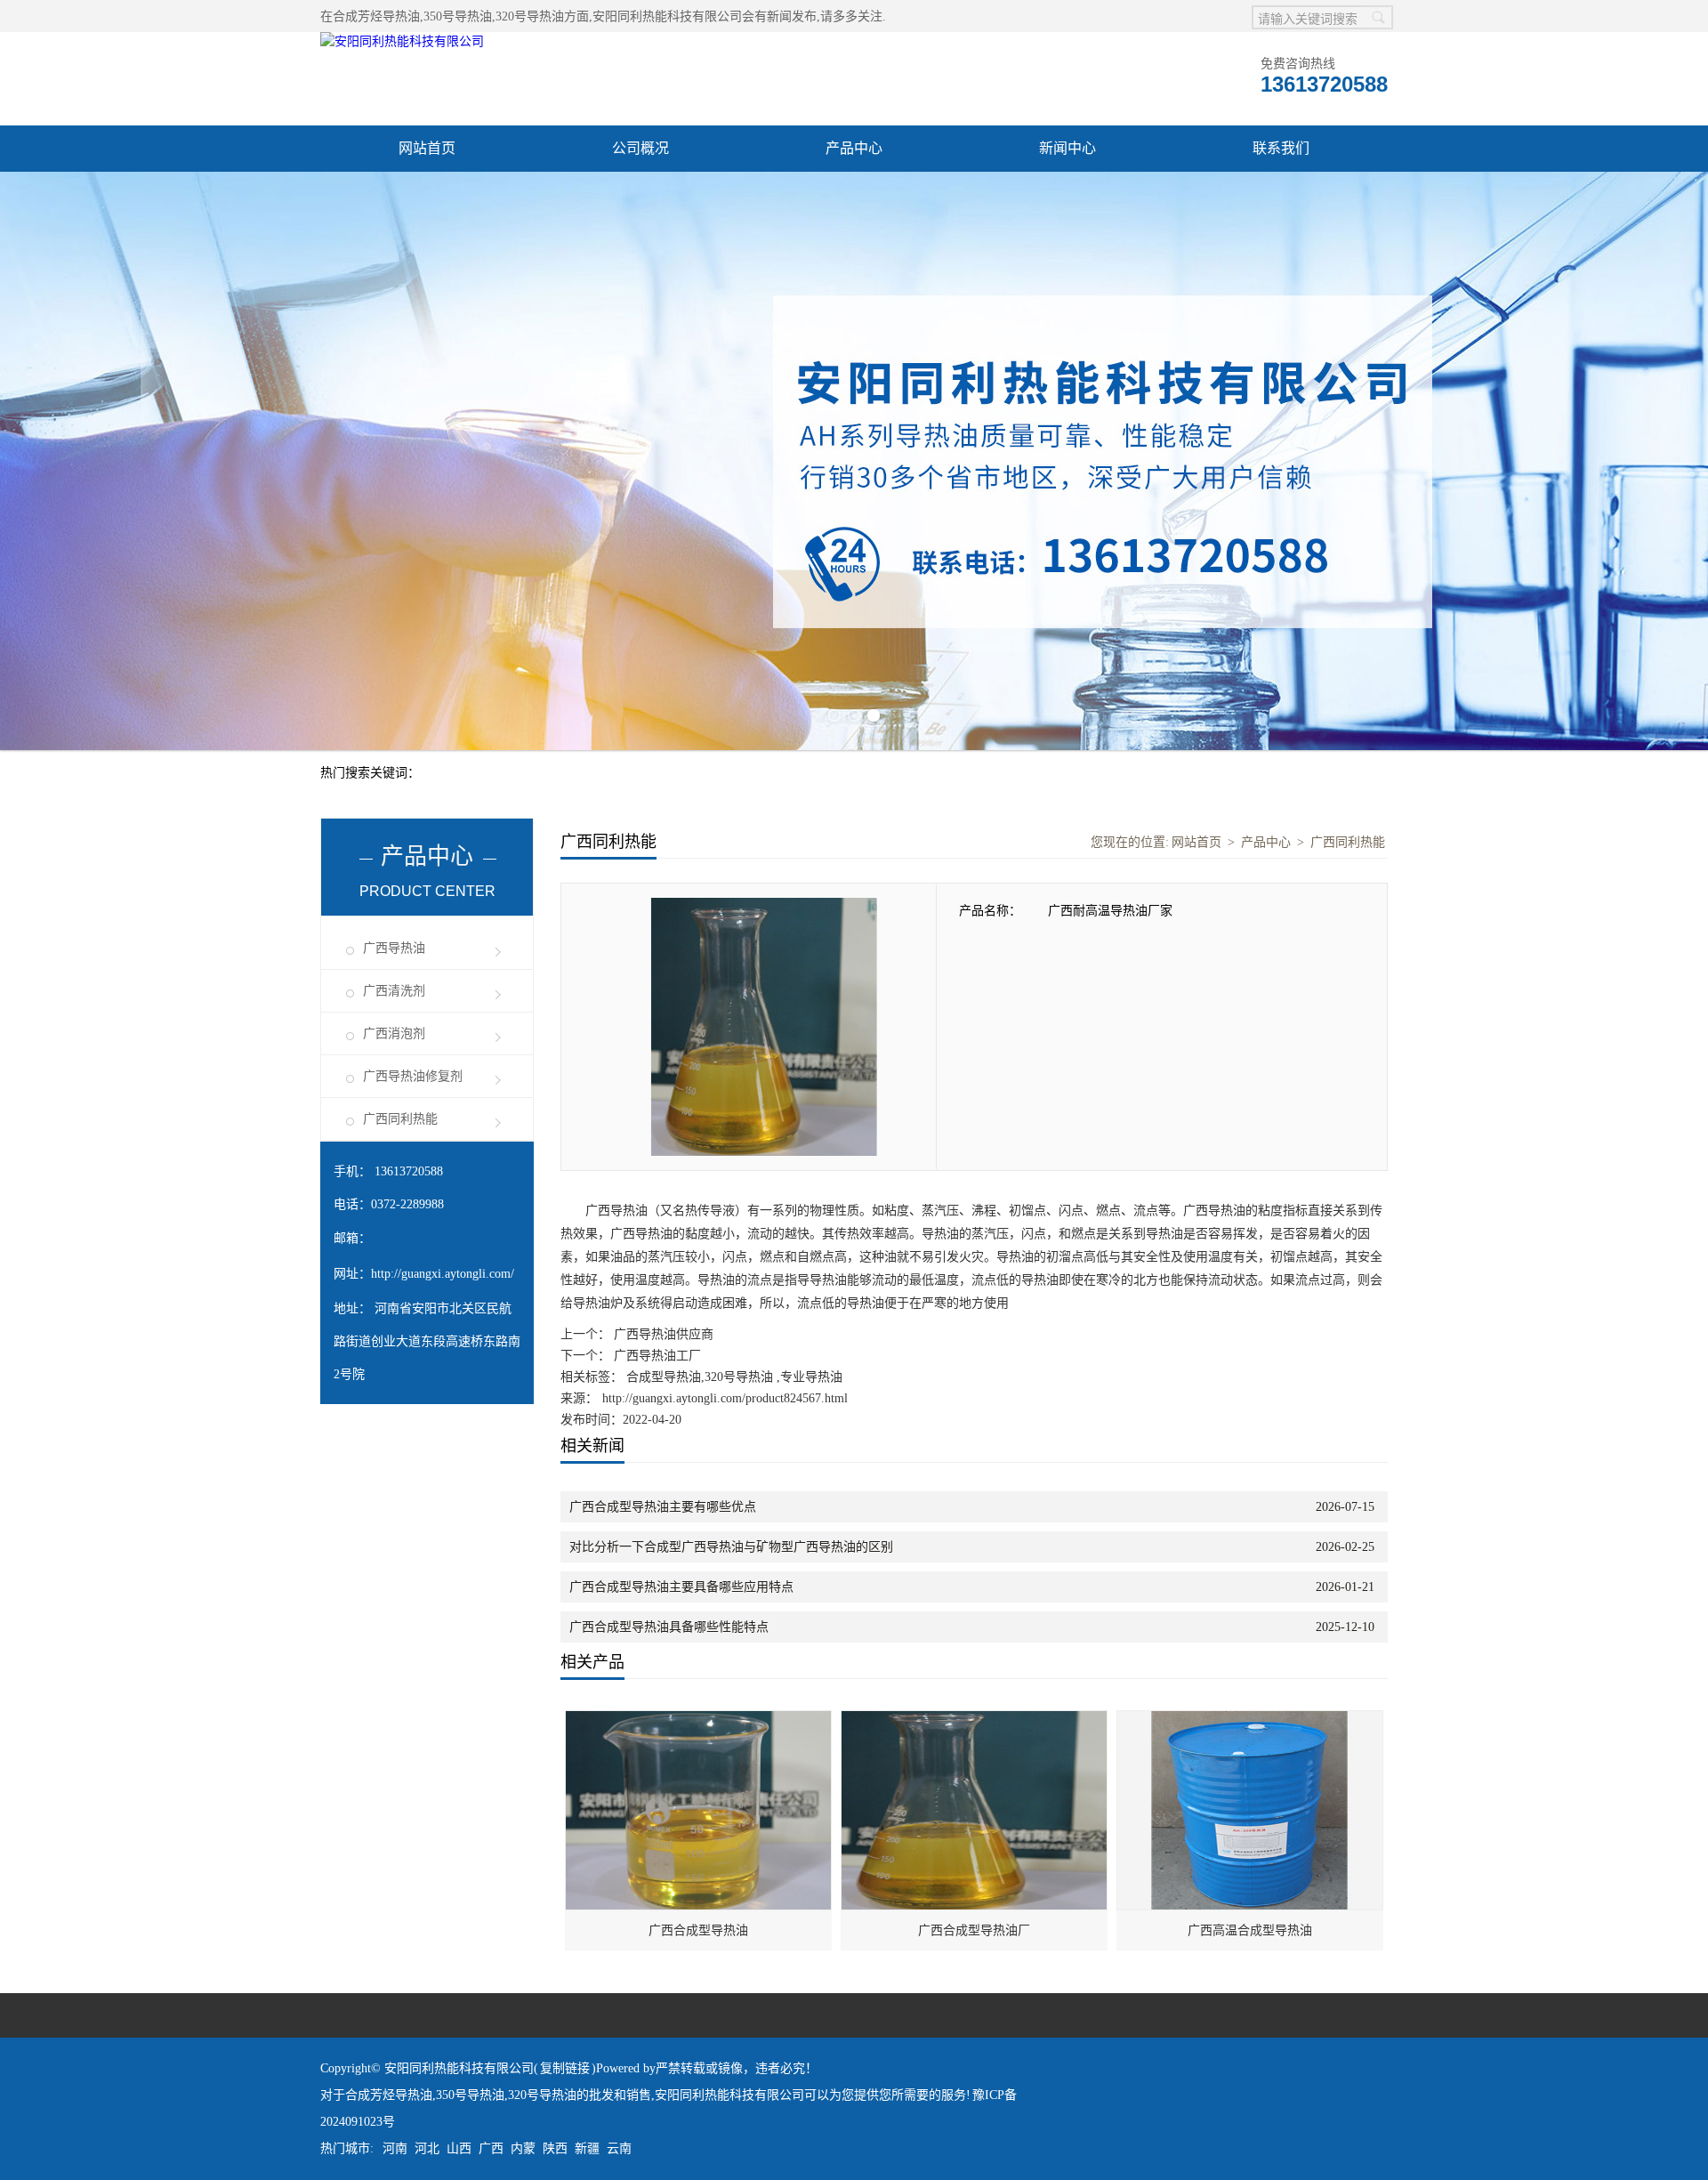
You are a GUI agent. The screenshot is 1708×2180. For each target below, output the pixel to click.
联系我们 (1281, 148)
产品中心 (854, 148)
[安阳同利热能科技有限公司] (402, 41)
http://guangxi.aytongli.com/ (443, 1036)
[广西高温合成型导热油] (1251, 1483)
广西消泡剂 (394, 796)
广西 (491, 1911)
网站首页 (427, 148)
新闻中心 (1067, 148)
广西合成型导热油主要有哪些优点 (663, 1269)
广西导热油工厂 (656, 1118)
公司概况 (640, 148)
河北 (427, 1911)
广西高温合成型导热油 (1250, 1693)
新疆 (587, 1911)
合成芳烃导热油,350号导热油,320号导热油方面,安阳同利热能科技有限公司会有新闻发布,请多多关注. (609, 16)
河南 (395, 1911)
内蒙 (523, 1911)
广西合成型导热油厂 (974, 1693)
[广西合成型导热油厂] (975, 1483)
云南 (619, 1911)
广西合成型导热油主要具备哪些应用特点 (681, 1349)
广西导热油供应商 (662, 1097)
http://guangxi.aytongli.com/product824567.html (725, 1161)
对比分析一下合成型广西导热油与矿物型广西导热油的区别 (731, 1309)
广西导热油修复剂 (413, 839)
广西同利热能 (400, 881)
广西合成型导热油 (698, 1693)
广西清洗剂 (394, 753)
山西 (459, 1911)
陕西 (555, 1911)
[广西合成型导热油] (699, 1483)
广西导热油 (394, 711)
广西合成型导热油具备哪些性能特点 (669, 1389)
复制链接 (565, 1831)
